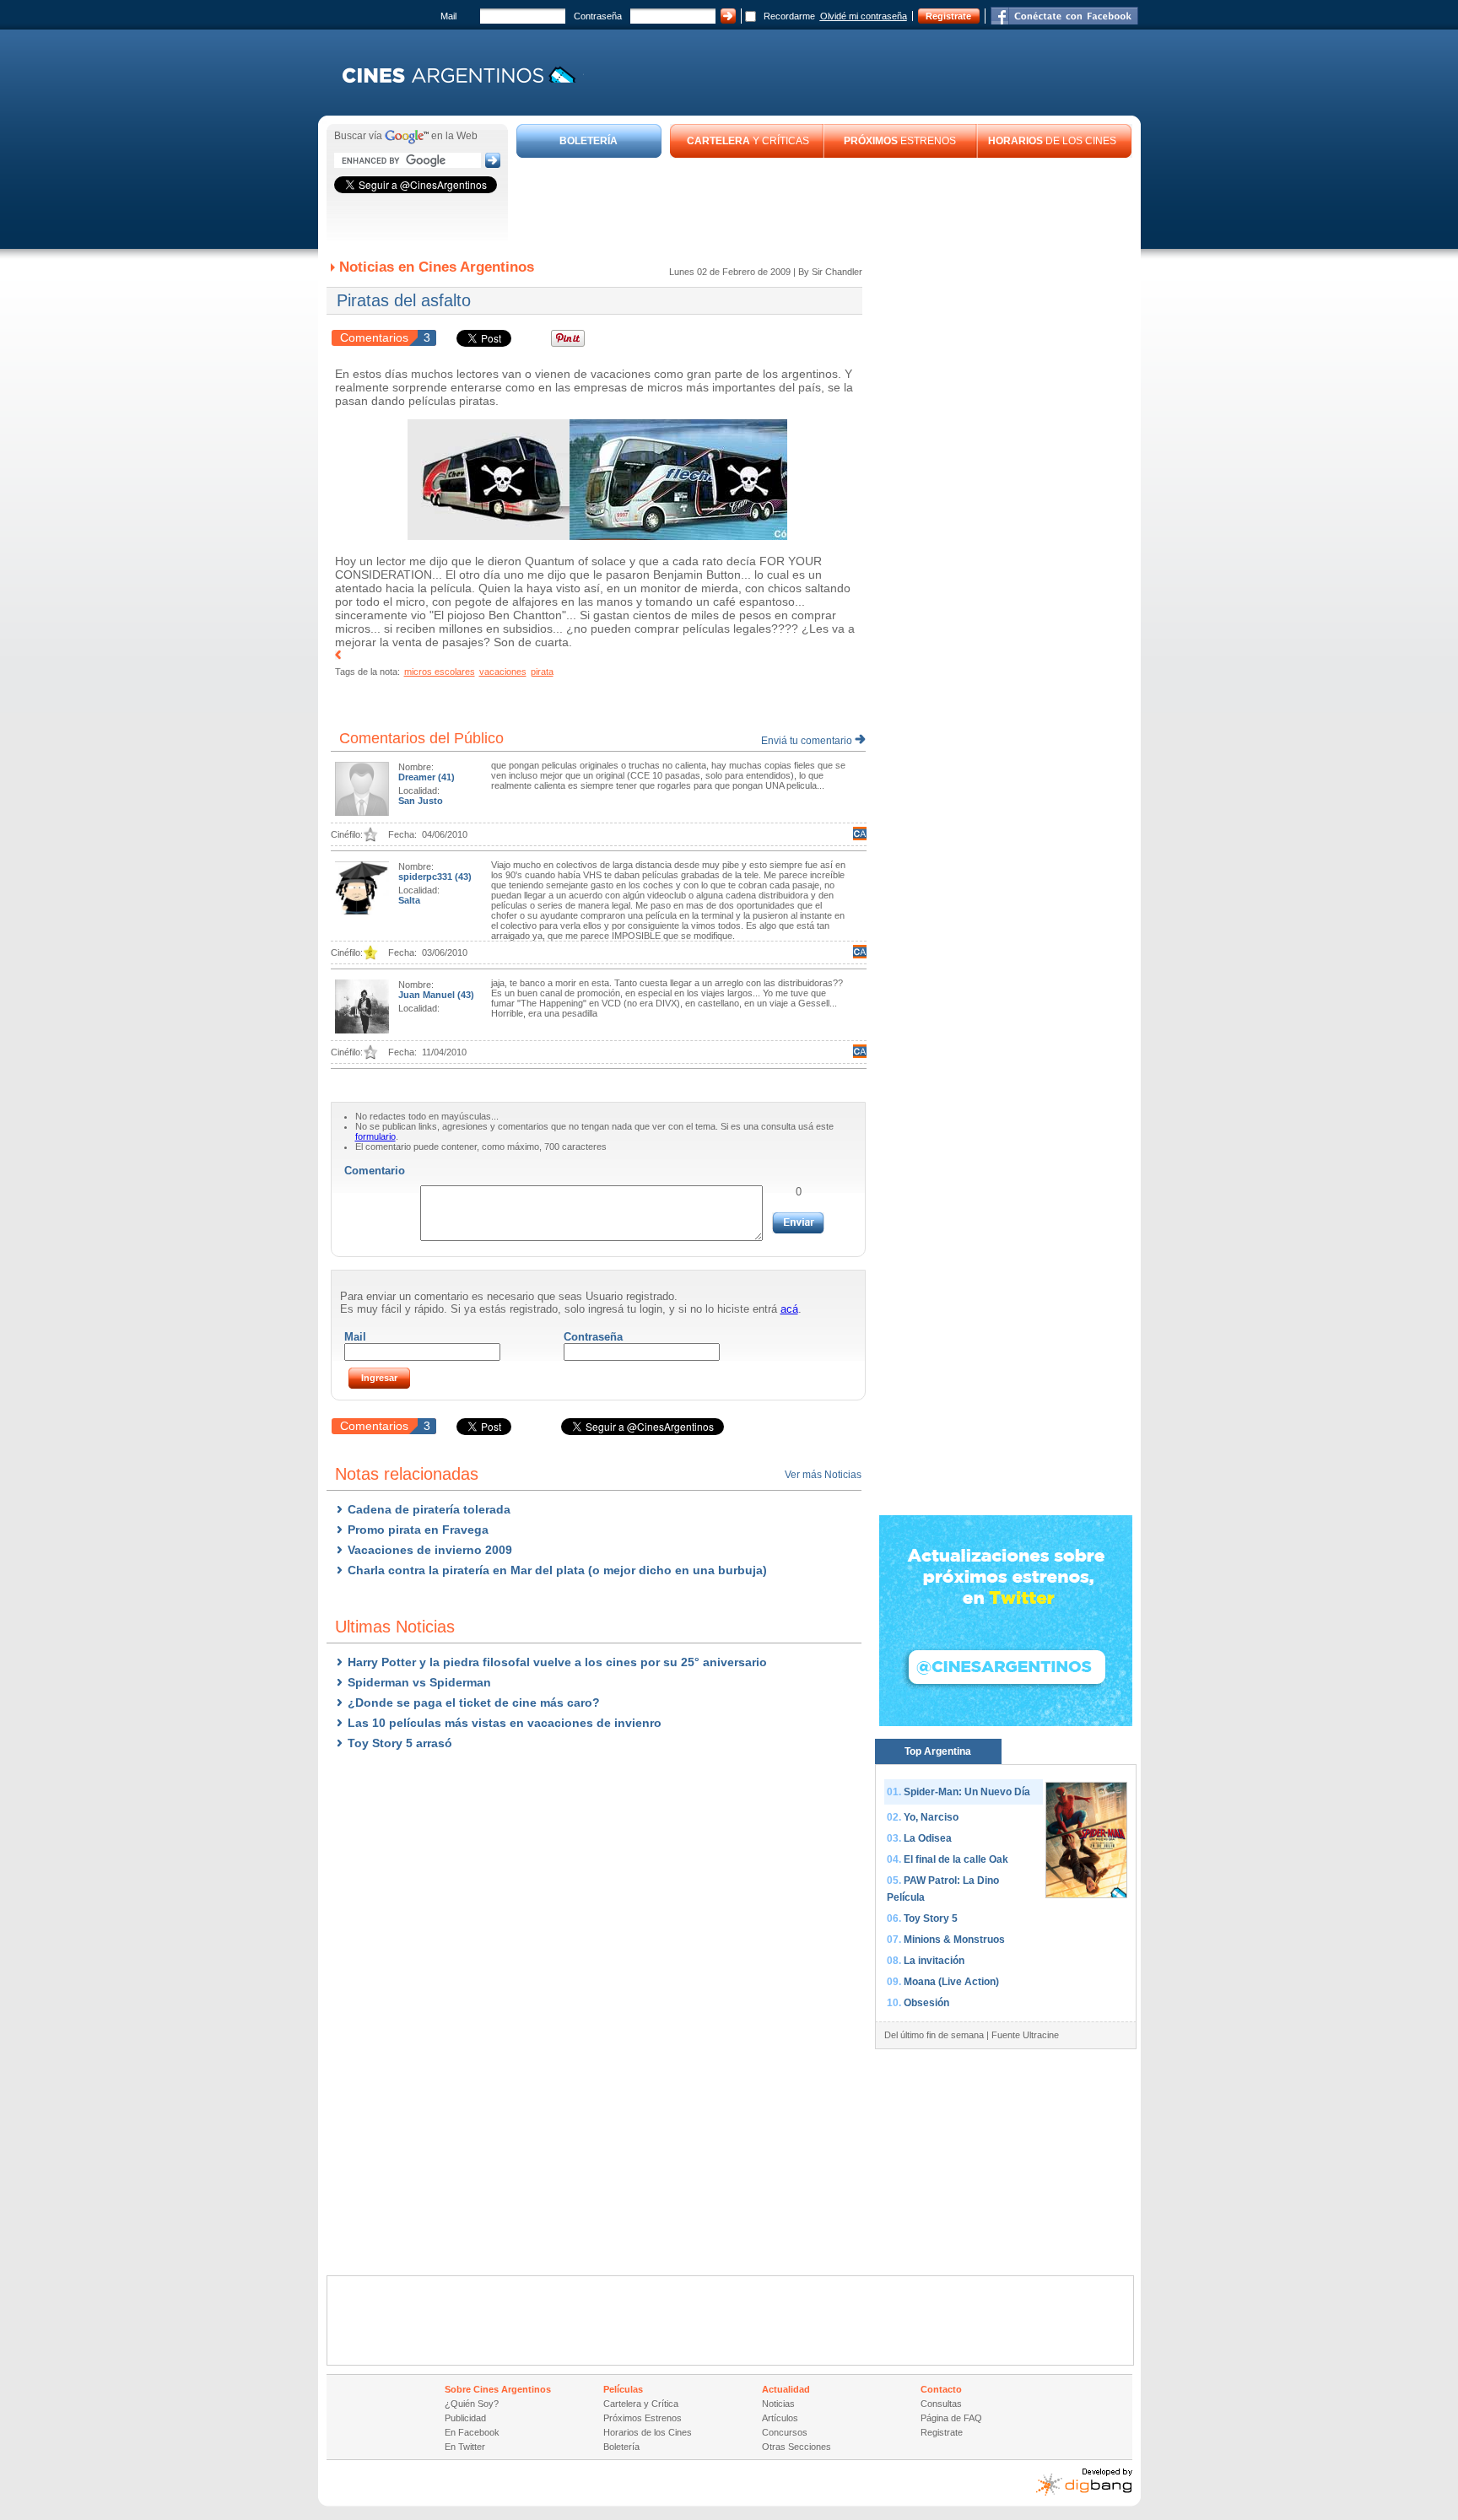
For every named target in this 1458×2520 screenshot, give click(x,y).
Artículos (780, 2418)
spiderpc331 (427, 877)
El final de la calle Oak (956, 1859)
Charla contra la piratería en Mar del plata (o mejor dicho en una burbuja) (557, 1570)
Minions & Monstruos (954, 1940)
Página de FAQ (951, 2418)
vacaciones (503, 672)
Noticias (778, 2404)
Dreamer (418, 777)
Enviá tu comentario (808, 741)
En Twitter (465, 2447)
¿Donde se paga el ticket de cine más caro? (474, 1702)
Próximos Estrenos (643, 2418)
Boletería (621, 2447)
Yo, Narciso (931, 1817)
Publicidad (465, 2418)
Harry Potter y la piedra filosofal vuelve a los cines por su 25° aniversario (557, 1662)
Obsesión (926, 2003)
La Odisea (928, 1838)
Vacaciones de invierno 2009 (430, 1550)
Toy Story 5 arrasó (400, 1743)
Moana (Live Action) (951, 1982)
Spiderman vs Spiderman (419, 1682)
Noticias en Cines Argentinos (437, 267)
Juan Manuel (428, 995)
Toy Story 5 (931, 1918)
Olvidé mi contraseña (864, 16)
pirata (542, 672)
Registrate (948, 16)
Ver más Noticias (823, 1475)
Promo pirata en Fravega (418, 1530)
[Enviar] (798, 1223)
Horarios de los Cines (648, 2432)
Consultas (941, 2404)
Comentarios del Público (421, 738)
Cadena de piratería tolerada (429, 1509)
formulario (375, 1136)
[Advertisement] (824, 204)
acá (789, 1309)
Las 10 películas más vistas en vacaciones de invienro (505, 1723)
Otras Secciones (796, 2447)
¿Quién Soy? (472, 2404)
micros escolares (440, 672)
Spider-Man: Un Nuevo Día (967, 1792)
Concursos (785, 2432)
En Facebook (472, 2432)
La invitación (934, 1961)
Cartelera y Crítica (641, 2404)
